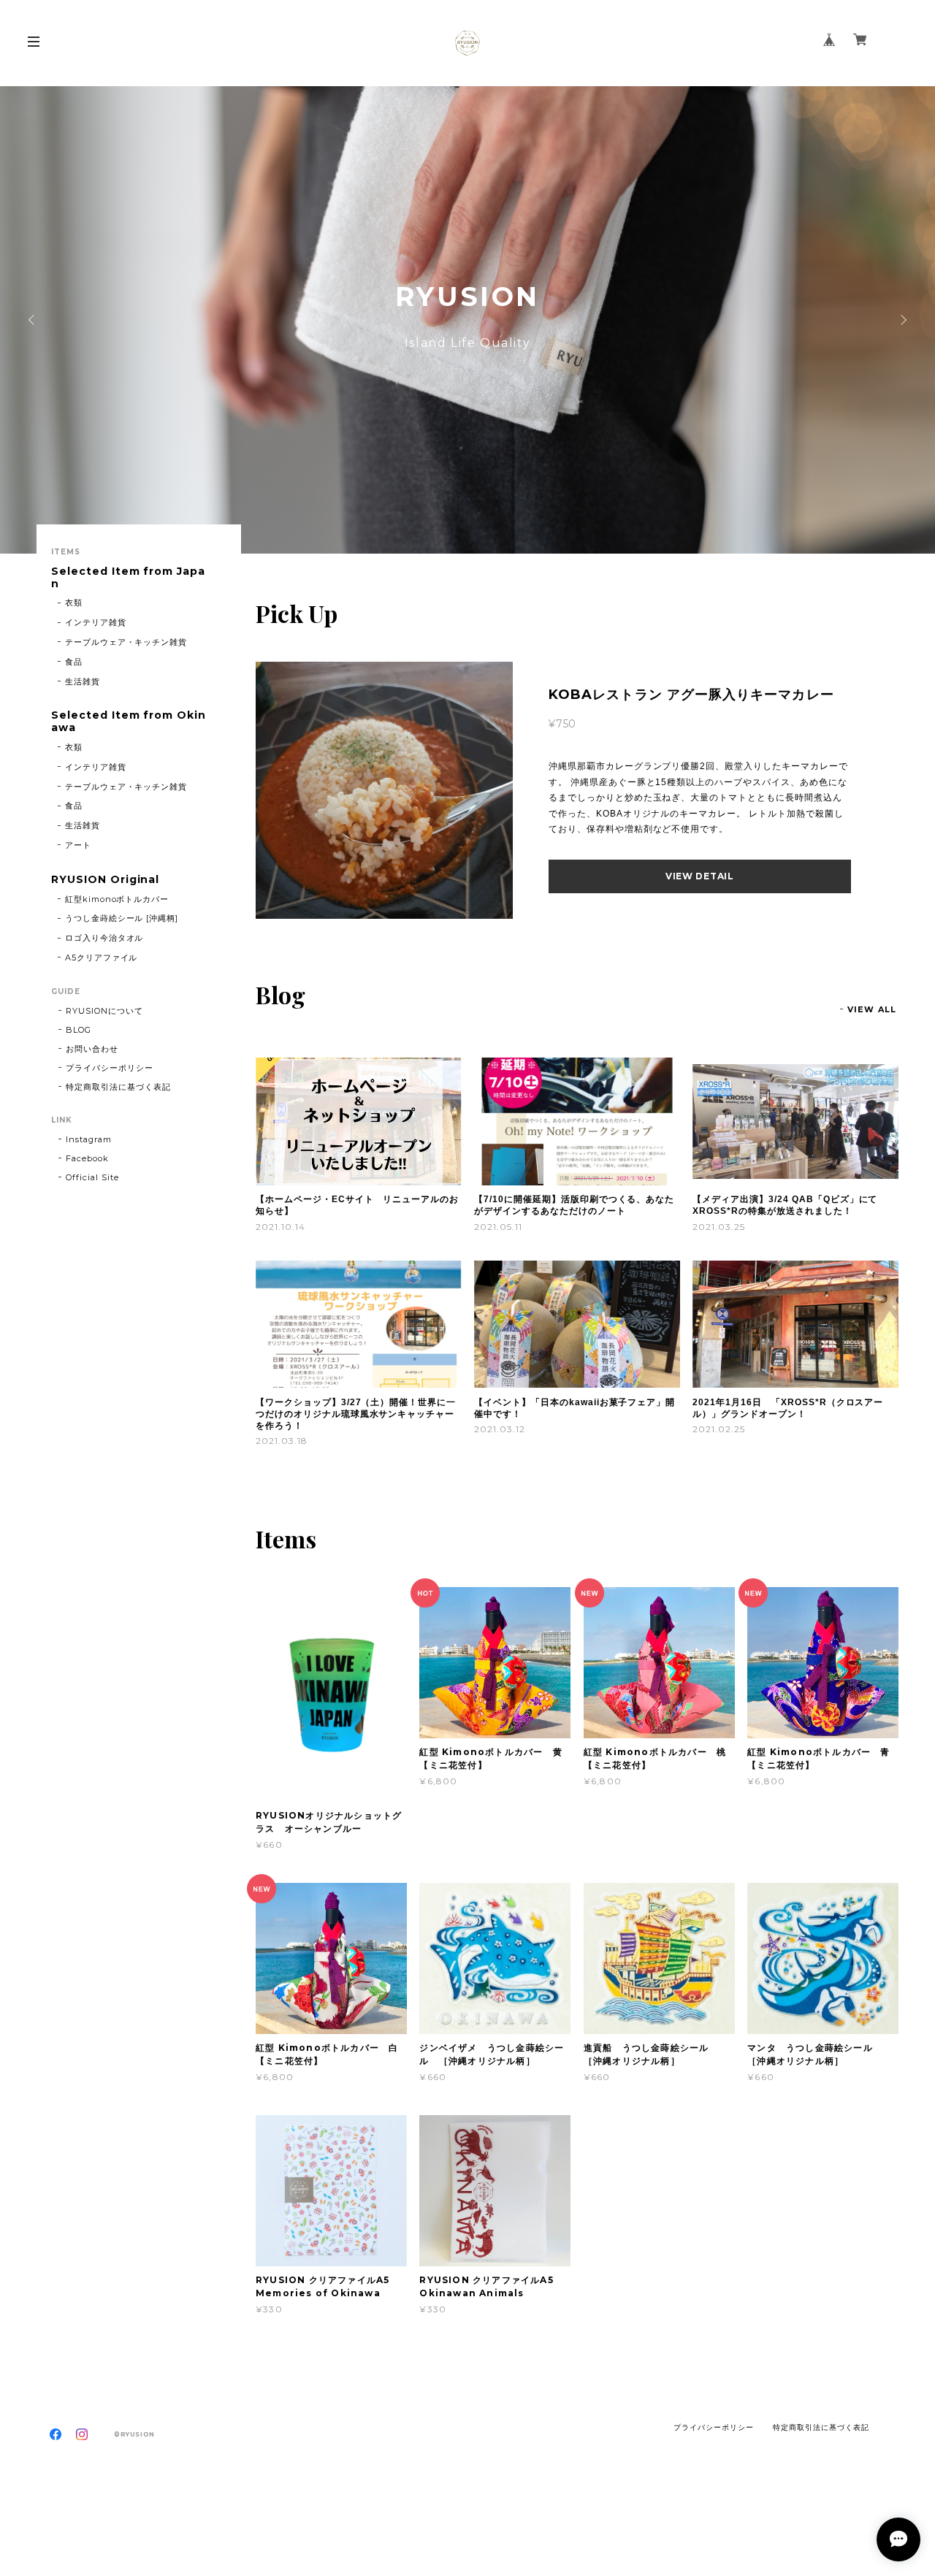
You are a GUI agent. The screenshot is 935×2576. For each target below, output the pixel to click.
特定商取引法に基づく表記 (118, 1087)
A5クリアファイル (102, 958)
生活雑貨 (83, 681)
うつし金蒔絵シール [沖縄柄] (122, 918)
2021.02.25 (719, 1429)
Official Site (92, 1177)
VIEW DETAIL (700, 876)
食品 (74, 662)
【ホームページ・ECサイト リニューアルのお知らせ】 (357, 1205)
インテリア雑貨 (96, 622)
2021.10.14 (280, 1227)
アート (78, 845)
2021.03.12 (500, 1429)
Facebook (87, 1158)
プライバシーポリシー (110, 1068)
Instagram (89, 1139)
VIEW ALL (872, 1009)
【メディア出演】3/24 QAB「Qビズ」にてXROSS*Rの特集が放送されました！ (785, 1205)
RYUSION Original (105, 880)
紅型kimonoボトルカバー (117, 899)
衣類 (74, 603)
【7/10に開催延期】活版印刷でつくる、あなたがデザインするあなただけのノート (574, 1205)
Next (902, 320)
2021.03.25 (719, 1227)
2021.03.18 (282, 1441)
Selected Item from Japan (128, 578)
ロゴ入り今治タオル (104, 938)
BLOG (79, 1030)
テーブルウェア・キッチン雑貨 (126, 642)
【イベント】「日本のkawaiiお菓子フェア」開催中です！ (575, 1408)
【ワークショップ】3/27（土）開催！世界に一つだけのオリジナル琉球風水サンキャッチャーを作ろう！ (356, 1414)
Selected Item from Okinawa (129, 722)
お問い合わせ (92, 1049)
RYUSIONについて (104, 1011)
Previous (33, 320)
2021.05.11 (498, 1227)
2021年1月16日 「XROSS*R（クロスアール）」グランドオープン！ (788, 1408)
